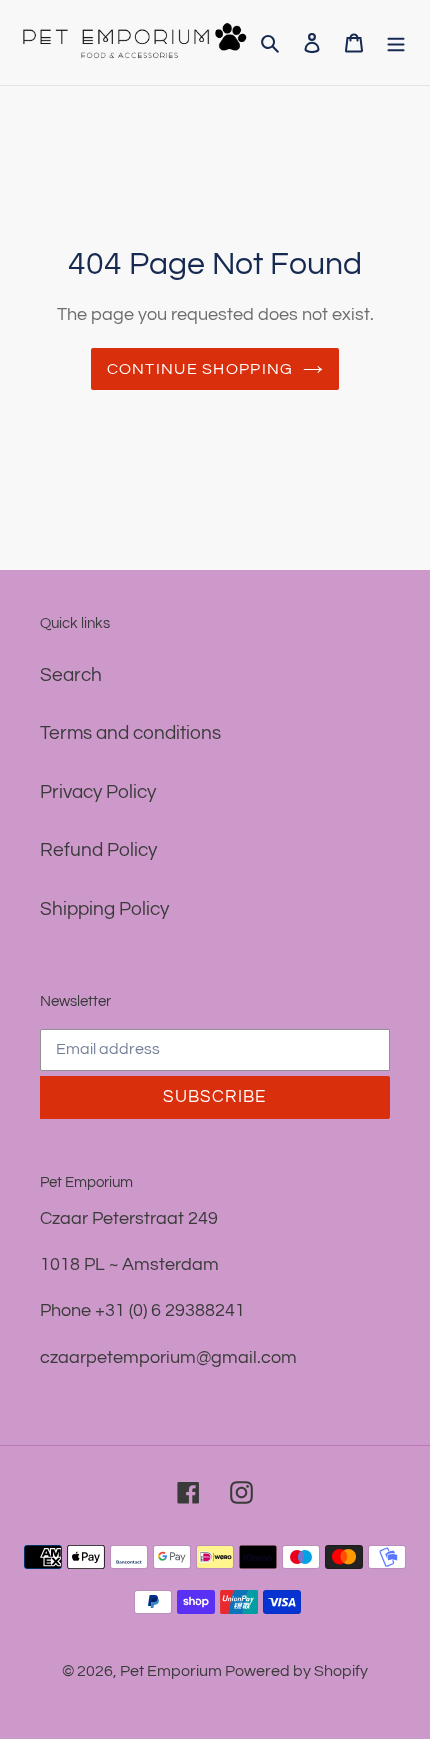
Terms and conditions (130, 733)
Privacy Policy (98, 792)
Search (71, 675)
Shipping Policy (104, 909)
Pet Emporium (172, 1671)
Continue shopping (200, 369)
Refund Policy (98, 850)
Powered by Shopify (296, 1671)
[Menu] (396, 42)
